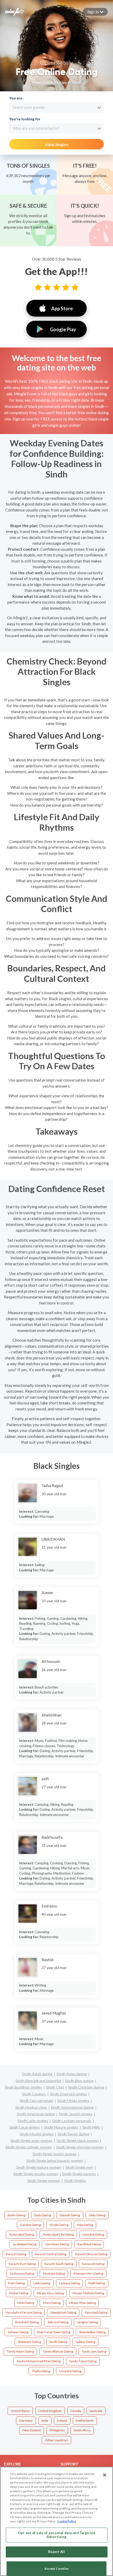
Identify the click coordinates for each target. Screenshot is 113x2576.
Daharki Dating (70, 2215)
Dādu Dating (97, 2215)
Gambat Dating (30, 2225)
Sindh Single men (79, 2167)
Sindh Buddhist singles (23, 2087)
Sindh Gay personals (37, 2100)
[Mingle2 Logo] (14, 11)
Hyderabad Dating (21, 2234)
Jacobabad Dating (24, 2244)
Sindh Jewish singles (76, 2114)
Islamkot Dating (93, 2234)
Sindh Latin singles (33, 2121)
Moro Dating (52, 2303)
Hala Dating (85, 2225)
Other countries (57, 2440)
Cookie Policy (67, 2521)
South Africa (82, 2430)
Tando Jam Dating (94, 2351)
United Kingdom (50, 2411)
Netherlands (85, 2420)
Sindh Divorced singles (68, 2094)
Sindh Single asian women (32, 2141)
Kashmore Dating (22, 2273)
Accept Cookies (56, 2569)
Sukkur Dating (86, 2342)
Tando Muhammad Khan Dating (38, 2361)
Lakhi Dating (42, 2283)
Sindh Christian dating (86, 2087)
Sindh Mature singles (61, 2127)
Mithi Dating (26, 2303)
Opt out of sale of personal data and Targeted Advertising (56, 2535)
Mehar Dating (19, 2293)
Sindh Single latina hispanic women (55, 2160)
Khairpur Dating (54, 2273)
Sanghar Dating (87, 2322)
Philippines (57, 2430)
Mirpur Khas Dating (50, 2293)
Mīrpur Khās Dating (82, 2303)
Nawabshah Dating (63, 2312)
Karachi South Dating (59, 2264)
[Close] (105, 2475)
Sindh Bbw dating (79, 2081)
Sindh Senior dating (73, 2134)
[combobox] (56, 108)
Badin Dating (16, 2215)
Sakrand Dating (58, 2322)
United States (20, 2411)
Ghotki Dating (59, 2225)
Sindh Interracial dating (36, 2114)
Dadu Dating (43, 2215)
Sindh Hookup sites (31, 2107)
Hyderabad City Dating (58, 2234)
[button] (95, 12)
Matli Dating (97, 2283)
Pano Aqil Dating (96, 2312)
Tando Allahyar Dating (58, 2351)
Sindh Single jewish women (55, 2154)
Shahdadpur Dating (92, 2332)
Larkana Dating (69, 2283)
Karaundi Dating (93, 2264)
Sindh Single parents (79, 2174)
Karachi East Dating (22, 2264)
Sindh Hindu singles (73, 2100)
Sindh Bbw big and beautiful (38, 2081)
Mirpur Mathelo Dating (88, 2293)
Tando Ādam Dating (83, 2361)
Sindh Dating (58, 2342)
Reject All (56, 2552)
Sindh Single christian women (80, 2147)
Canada (76, 2411)
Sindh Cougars (34, 2094)
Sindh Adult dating (37, 2074)
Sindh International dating (72, 2107)
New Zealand (32, 2430)
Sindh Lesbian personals (72, 2121)
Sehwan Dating (18, 2332)
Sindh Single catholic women (29, 2147)
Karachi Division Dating (91, 2254)
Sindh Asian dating (72, 2074)
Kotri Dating (16, 2283)
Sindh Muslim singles (37, 2134)
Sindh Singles (75, 2181)
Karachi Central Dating (51, 2254)
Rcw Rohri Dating (27, 2322)
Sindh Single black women (78, 2141)
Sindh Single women (44, 2181)
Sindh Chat (55, 2087)
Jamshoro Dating (57, 2244)
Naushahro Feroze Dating (24, 2312)
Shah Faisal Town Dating (54, 2332)
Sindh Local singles (25, 2127)
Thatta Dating (41, 2371)
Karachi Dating (16, 2254)
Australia (96, 2411)
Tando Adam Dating (20, 2351)
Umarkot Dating (70, 2371)
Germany (26, 2420)
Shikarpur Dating (30, 2342)
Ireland (62, 2420)
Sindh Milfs (91, 2127)
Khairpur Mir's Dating (88, 2273)
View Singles (57, 144)
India (45, 2420)
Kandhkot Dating (89, 2244)
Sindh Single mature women (39, 2167)
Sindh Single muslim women (36, 2174)
